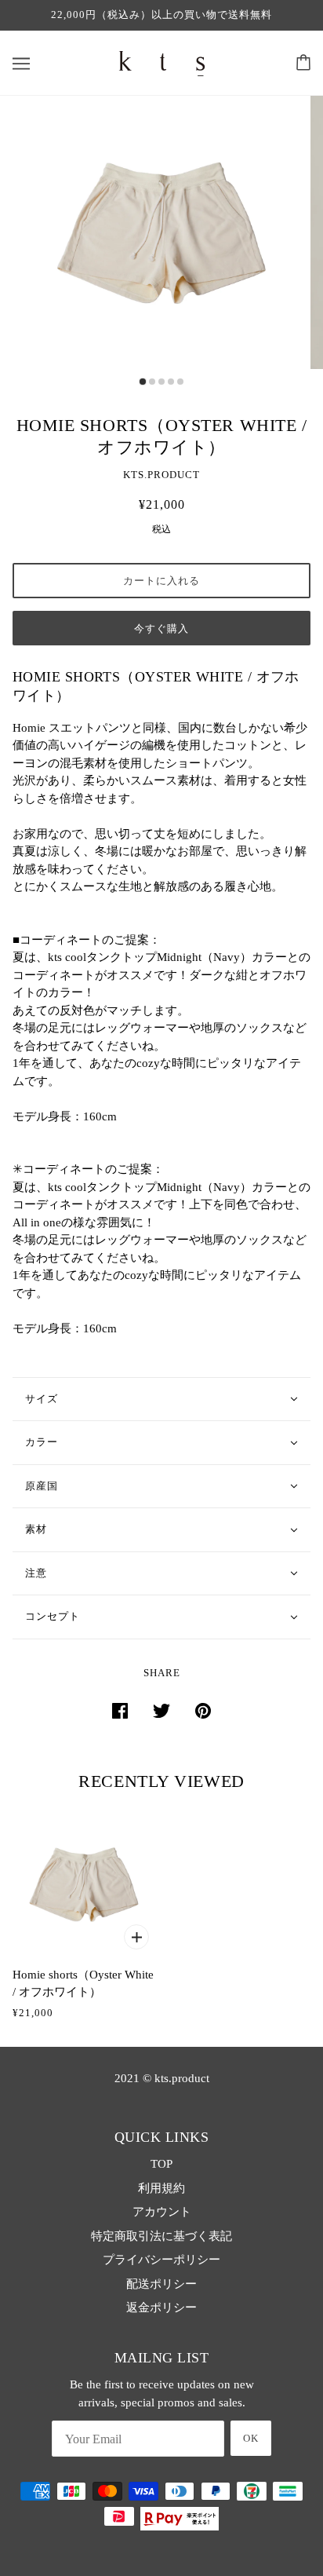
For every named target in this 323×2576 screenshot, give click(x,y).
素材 (36, 1529)
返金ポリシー (161, 2307)
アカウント (162, 2212)
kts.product (161, 475)
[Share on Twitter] (161, 1710)
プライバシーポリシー (161, 2260)
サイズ (42, 1399)
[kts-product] (162, 61)
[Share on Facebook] (120, 1710)
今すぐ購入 (161, 628)
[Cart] (303, 62)
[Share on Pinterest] (203, 1710)
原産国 (42, 1486)
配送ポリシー (161, 2284)
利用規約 (161, 2188)
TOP (161, 2164)
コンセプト (53, 1616)
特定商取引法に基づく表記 (161, 2236)
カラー (42, 1442)
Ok (251, 2438)
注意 (36, 1573)
